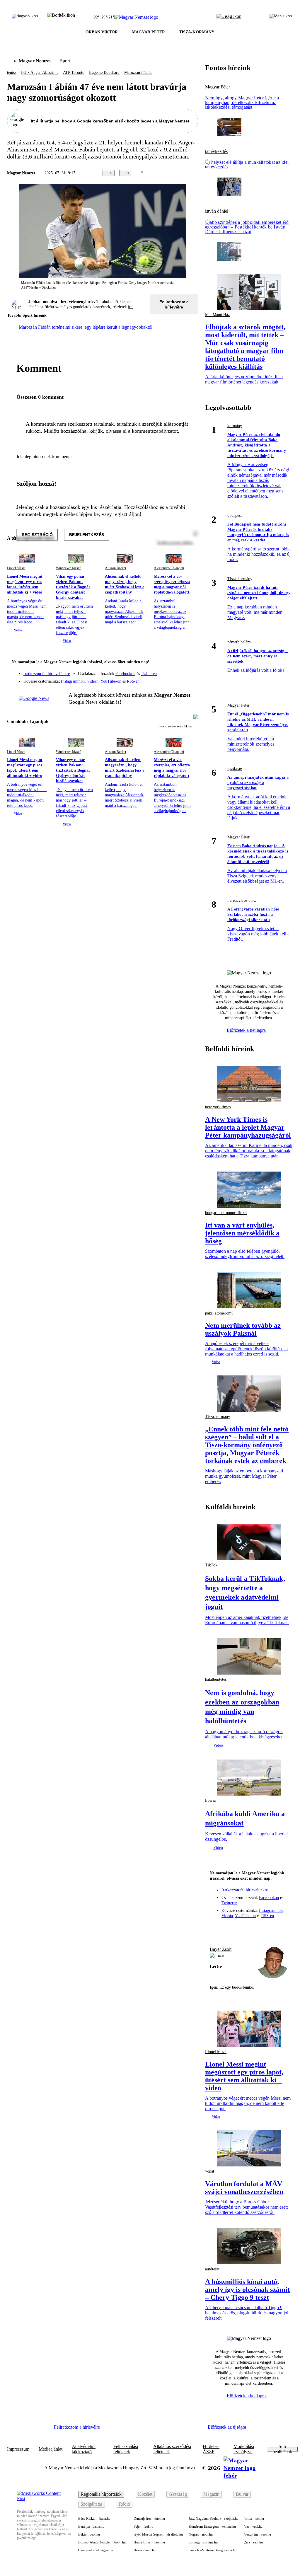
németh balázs (239, 642)
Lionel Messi (16, 568)
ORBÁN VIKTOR (102, 32)
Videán (93, 681)
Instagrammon (73, 681)
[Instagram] (178, 671)
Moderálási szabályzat (244, 2449)
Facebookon (125, 674)
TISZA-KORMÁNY (197, 32)
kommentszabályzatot (155, 431)
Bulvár (242, 2494)
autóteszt (212, 2269)
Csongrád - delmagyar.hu (96, 2550)
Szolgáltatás (92, 2504)
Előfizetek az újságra (227, 2427)
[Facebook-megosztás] (195, 173)
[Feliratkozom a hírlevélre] (61, 17)
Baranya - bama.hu (91, 2526)
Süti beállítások (282, 2449)
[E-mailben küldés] (171, 173)
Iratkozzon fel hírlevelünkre (47, 674)
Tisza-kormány (240, 579)
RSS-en (133, 681)
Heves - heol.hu (145, 2550)
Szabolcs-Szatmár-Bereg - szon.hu (213, 2550)
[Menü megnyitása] (281, 17)
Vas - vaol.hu (253, 2526)
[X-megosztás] (183, 173)
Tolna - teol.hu (254, 2519)
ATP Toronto (74, 73)
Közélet (145, 2494)
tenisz (12, 73)
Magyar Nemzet (35, 61)
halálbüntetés (216, 1679)
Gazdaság (178, 2494)
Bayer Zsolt (221, 1949)
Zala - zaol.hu (253, 2542)
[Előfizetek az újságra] (229, 17)
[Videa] (166, 679)
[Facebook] (166, 671)
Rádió (125, 2504)
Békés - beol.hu (89, 2534)
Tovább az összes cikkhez (175, 726)
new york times (218, 1107)
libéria (210, 1800)
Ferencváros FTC (242, 900)
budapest (235, 515)
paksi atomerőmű (219, 1313)
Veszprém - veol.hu (258, 2534)
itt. (130, 307)
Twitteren (149, 674)
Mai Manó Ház (217, 315)
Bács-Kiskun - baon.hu (94, 2519)
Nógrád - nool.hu (201, 2534)
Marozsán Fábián (138, 73)
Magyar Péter (218, 87)
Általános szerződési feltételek (172, 2449)
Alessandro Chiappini (169, 568)
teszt (221, 1956)
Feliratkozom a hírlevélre (174, 304)
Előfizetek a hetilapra (247, 1030)
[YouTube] (178, 679)
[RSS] (190, 679)
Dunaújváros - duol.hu (149, 2519)
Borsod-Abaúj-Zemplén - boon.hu (102, 2542)
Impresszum (18, 2449)
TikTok (211, 1565)
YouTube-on (111, 681)
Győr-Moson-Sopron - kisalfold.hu (158, 2534)
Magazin (211, 2494)
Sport (65, 61)
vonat (210, 2171)
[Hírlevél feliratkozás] (190, 663)
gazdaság (235, 769)
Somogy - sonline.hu (203, 2542)
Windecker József (68, 568)
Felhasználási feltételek (126, 2449)
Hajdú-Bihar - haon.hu (149, 2542)
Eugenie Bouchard (104, 73)
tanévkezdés (216, 151)
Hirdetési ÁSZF (211, 2449)
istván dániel (217, 211)
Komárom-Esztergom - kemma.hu (212, 2526)
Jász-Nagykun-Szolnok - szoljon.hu (214, 2519)
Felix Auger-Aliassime (40, 73)
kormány (235, 426)
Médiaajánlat (51, 2449)
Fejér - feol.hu (143, 2526)
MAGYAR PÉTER (148, 32)
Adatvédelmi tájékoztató (84, 2449)
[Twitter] (190, 671)
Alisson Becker (116, 568)
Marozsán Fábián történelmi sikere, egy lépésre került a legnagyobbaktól (86, 327)
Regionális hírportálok (101, 2494)
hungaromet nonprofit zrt (226, 1213)
